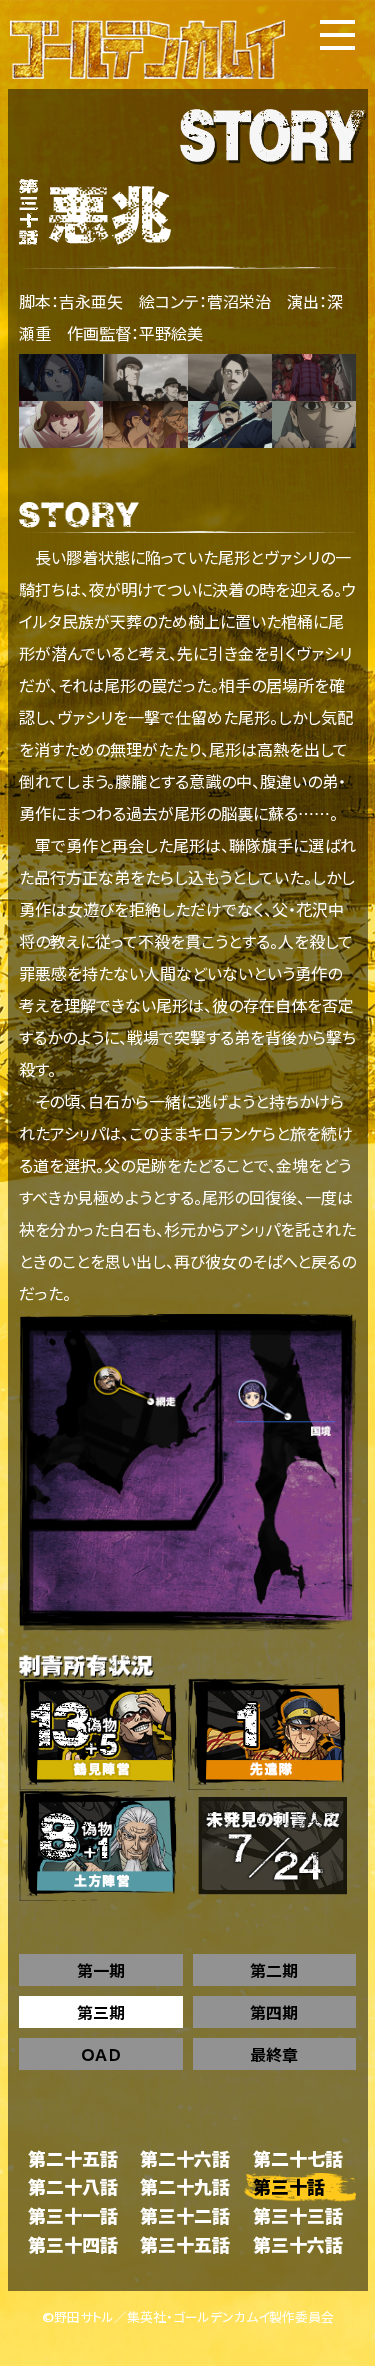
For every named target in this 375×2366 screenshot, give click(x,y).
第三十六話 (298, 2244)
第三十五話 (185, 2244)
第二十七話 (298, 2158)
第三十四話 (73, 2244)
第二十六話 (185, 2158)
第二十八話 (73, 2186)
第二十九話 (185, 2186)
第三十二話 (185, 2215)
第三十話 (289, 2186)
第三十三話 (298, 2215)
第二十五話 (73, 2158)
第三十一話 (73, 2215)
